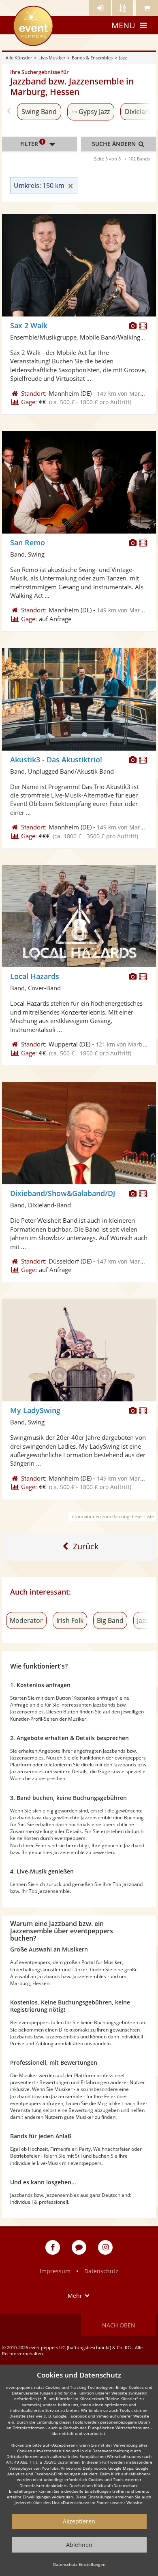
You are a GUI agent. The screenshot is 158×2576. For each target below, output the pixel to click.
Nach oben (119, 2325)
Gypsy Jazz (94, 112)
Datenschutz (101, 2271)
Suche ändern (115, 144)
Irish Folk (70, 1620)
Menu (123, 25)
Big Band (110, 1620)
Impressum (55, 2271)
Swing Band (39, 112)
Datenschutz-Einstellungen (79, 2564)
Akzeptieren (79, 2521)
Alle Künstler (19, 58)
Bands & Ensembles (92, 58)
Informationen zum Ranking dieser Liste (112, 1516)
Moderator (26, 1620)
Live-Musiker (52, 58)
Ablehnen (79, 2545)
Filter (32, 143)
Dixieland (139, 112)
